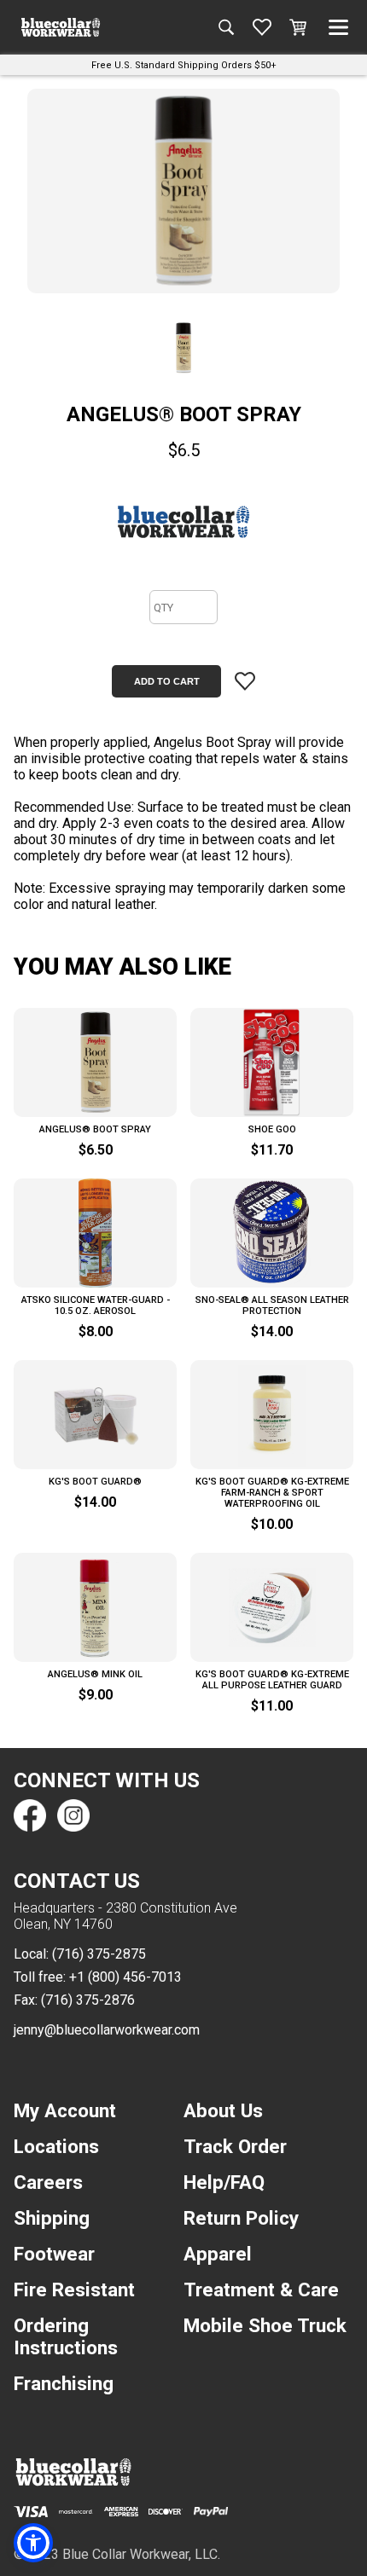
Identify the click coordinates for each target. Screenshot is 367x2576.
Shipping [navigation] (52, 2218)
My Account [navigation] (65, 2110)
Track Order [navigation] (235, 2146)
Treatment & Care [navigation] (261, 2289)
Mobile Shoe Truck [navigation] (265, 2325)
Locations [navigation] (56, 2146)
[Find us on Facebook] (30, 1815)
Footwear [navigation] (54, 2254)
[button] (33, 2543)
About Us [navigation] (223, 2110)
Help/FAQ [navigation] (224, 2182)
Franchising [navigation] (64, 2383)
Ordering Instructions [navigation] (66, 2336)
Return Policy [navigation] (241, 2218)
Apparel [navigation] (218, 2254)
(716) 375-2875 (99, 1954)
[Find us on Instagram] (73, 1815)
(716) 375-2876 (88, 2000)
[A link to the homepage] (61, 27)
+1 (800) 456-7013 (125, 1977)
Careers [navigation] (48, 2182)
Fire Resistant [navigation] (74, 2289)
